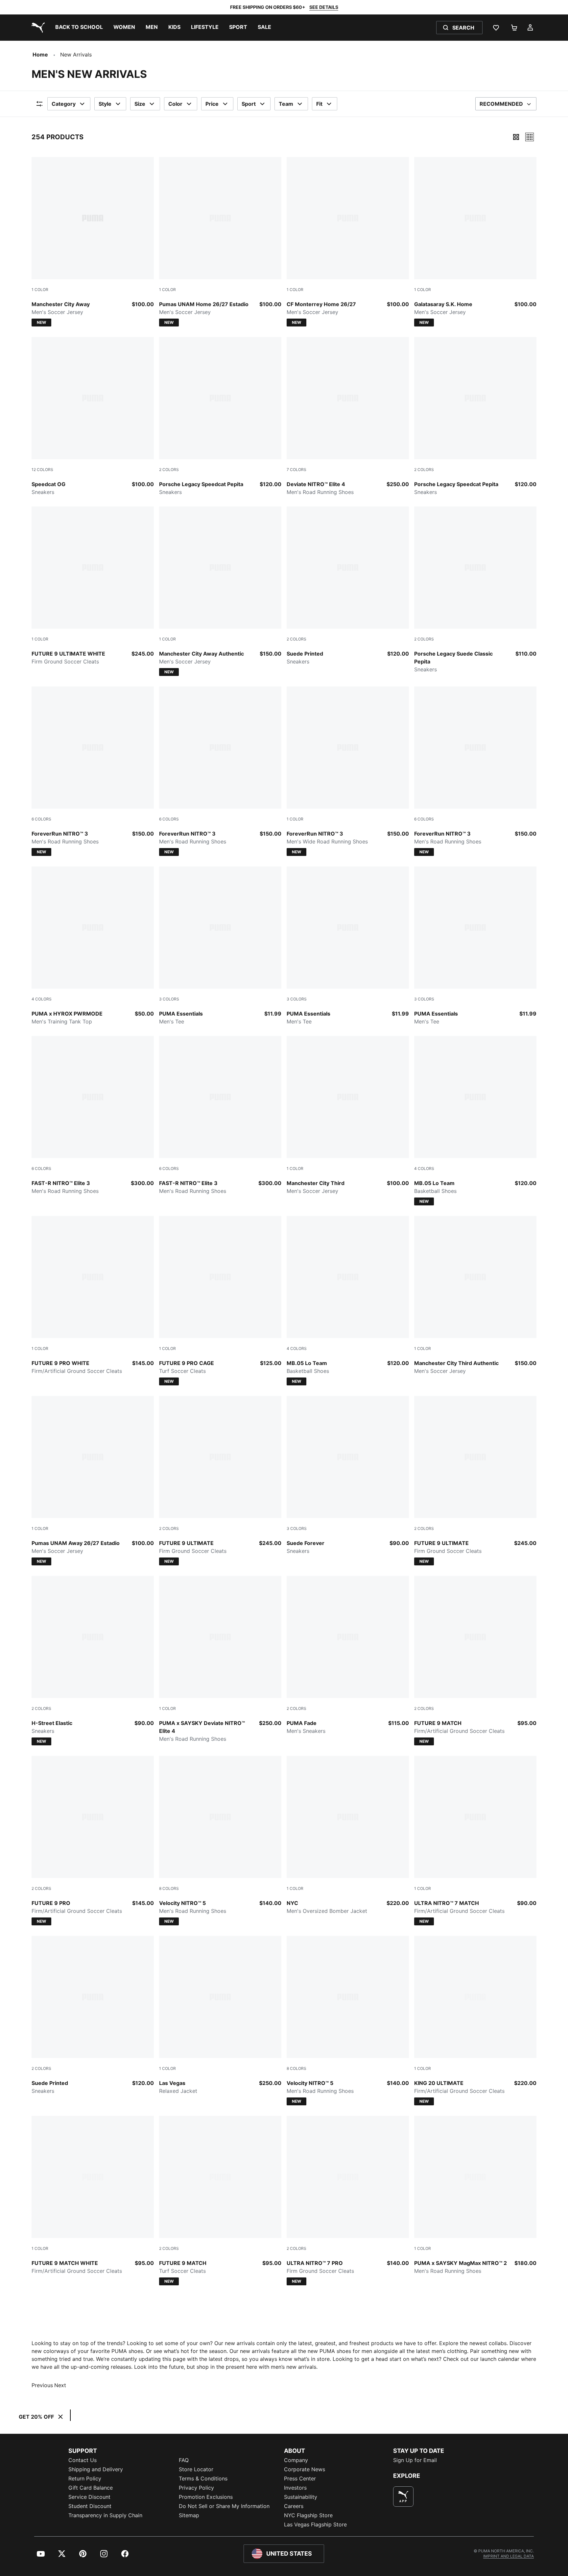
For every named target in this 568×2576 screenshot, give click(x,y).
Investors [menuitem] (295, 2488)
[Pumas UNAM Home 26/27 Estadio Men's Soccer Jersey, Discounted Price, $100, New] (220, 242)
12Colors (42, 470)
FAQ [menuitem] (184, 2460)
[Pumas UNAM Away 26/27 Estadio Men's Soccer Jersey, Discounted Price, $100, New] (93, 1481)
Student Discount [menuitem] (90, 2506)
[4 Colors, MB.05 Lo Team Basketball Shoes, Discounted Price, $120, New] (475, 1121)
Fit (319, 104)
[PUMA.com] (37, 28)
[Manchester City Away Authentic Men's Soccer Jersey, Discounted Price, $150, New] (220, 591)
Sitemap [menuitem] (189, 2515)
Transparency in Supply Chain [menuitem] (105, 2515)
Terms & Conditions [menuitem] (203, 2478)
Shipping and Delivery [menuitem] (96, 2469)
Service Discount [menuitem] (89, 2497)
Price (212, 104)
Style (105, 104)
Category (64, 104)
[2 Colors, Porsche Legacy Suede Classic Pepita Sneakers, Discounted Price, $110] (475, 590)
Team (286, 104)
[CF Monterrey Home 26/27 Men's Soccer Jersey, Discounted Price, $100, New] (348, 242)
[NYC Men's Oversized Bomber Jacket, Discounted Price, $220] (348, 1835)
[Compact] (516, 137)
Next (60, 2385)
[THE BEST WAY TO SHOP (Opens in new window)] (403, 2497)
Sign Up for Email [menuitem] (415, 2460)
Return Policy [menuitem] (85, 2478)
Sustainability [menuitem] (301, 2497)
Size (140, 104)
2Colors (169, 470)
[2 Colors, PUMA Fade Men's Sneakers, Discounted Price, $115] (348, 1655)
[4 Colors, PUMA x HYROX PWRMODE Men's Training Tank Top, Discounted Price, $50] (93, 946)
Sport (249, 104)
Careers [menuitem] (294, 2506)
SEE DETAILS (324, 7)
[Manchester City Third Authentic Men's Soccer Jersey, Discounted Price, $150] (475, 1295)
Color (175, 104)
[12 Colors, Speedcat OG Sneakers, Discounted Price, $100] (93, 416)
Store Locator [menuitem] (196, 2469)
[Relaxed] (530, 137)
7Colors (296, 470)
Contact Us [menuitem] (83, 2460)
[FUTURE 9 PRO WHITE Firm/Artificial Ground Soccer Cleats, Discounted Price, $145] (93, 1295)
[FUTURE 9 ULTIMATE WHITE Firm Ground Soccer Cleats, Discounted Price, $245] (93, 586)
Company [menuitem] (296, 2460)
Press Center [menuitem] (300, 2478)
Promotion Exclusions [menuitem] (206, 2497)
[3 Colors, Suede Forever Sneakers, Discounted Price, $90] (348, 1475)
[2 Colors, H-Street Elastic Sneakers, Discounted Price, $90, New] (93, 1661)
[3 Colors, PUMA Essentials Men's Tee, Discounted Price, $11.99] (220, 946)
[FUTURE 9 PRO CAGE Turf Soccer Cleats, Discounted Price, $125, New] (220, 1301)
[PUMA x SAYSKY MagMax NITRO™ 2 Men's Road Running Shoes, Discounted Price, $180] (475, 2195)
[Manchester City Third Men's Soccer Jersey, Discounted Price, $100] (348, 1115)
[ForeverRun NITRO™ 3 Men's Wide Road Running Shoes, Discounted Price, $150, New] (348, 771)
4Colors (42, 999)
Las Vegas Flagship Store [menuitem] (315, 2524)
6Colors (41, 819)
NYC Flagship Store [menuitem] (308, 2515)
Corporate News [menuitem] (305, 2469)
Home (40, 55)
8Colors (169, 1888)
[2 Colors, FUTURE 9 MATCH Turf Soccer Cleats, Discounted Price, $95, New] (220, 2201)
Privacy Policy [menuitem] (196, 2488)
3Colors (169, 999)
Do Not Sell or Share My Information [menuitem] (224, 2506)
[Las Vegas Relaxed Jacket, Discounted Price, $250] (220, 2015)
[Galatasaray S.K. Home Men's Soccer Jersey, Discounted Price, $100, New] (475, 242)
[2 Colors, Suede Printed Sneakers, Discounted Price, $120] (348, 586)
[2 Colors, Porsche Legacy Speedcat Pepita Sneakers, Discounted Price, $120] (220, 416)
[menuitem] (79, 28)
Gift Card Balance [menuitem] (91, 2488)
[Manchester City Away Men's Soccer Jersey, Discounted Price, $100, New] (93, 242)
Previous (42, 2385)
